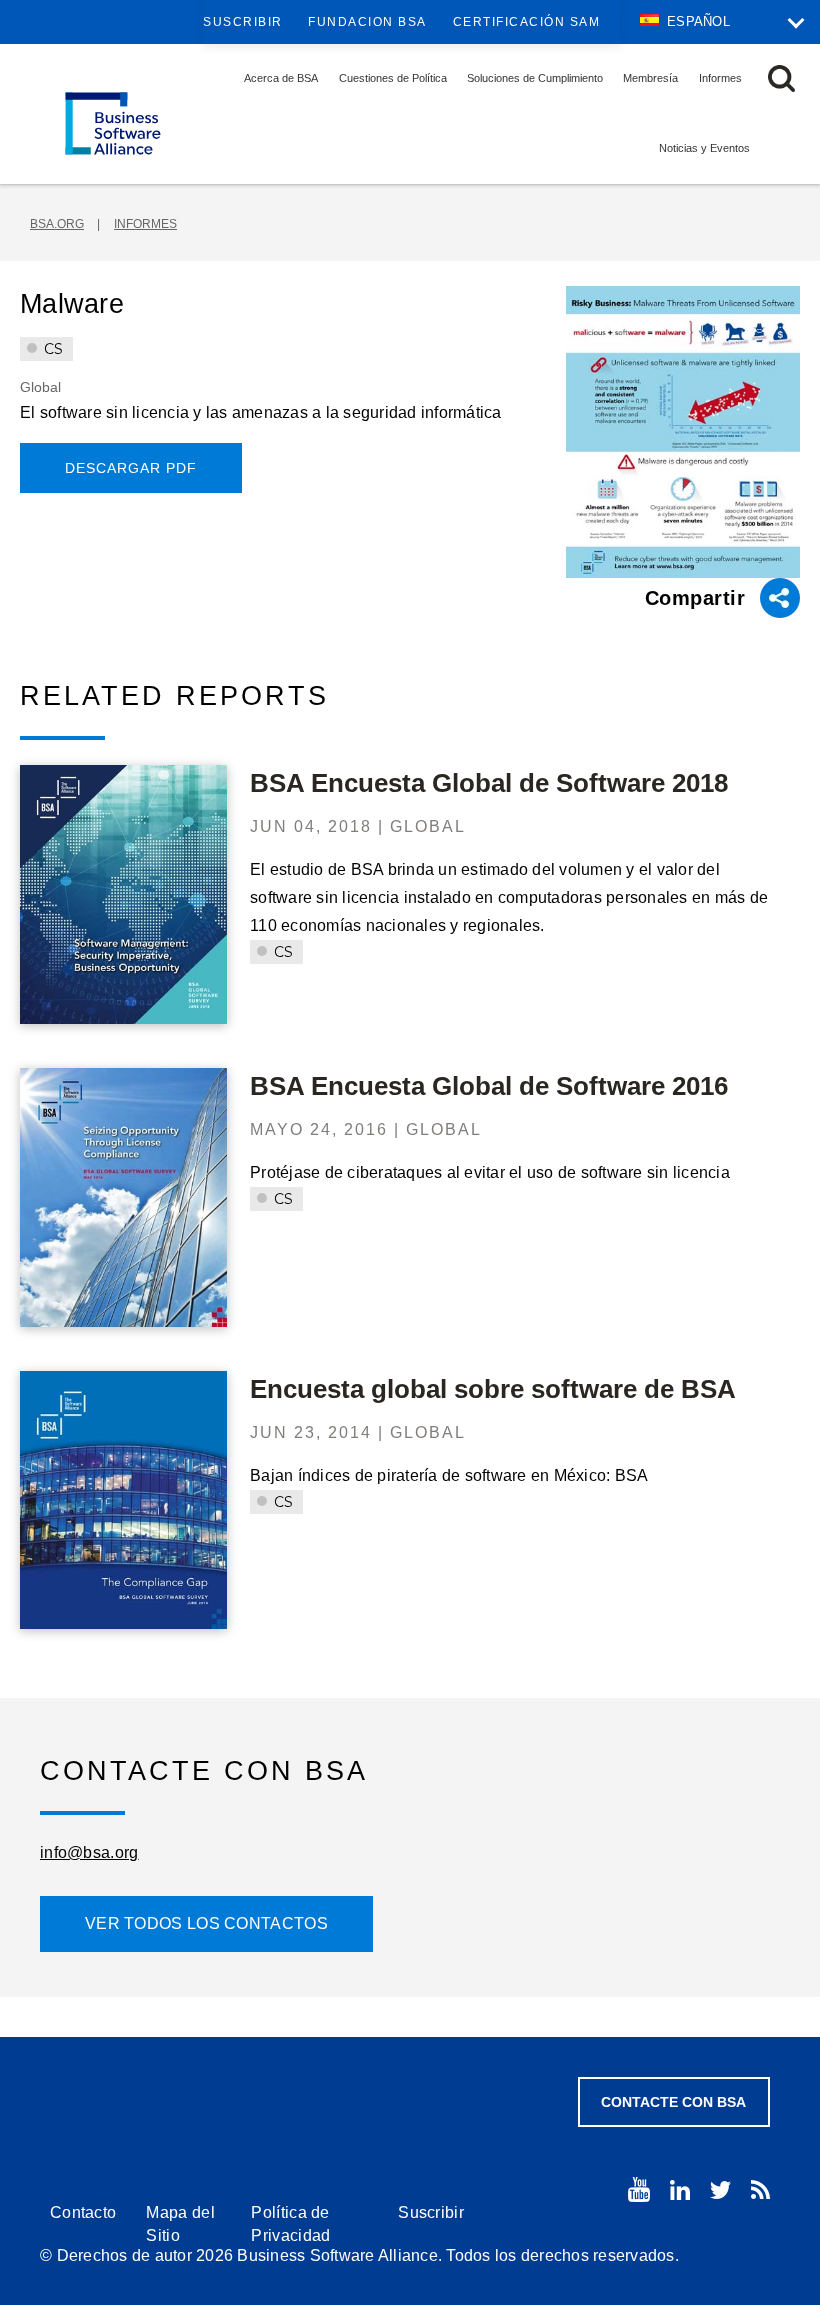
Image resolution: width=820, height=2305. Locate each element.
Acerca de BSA (281, 78)
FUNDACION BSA (367, 22)
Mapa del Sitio (180, 2224)
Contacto (83, 2212)
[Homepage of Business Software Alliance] (113, 123)
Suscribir (243, 22)
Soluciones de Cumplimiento (535, 78)
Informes (720, 78)
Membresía (650, 78)
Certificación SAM (527, 22)
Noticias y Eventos (704, 148)
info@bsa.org (89, 1852)
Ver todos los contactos (206, 1923)
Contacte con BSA (673, 2102)
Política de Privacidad (290, 2224)
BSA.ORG (57, 224)
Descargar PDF (131, 468)
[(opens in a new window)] (639, 2189)
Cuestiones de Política (393, 78)
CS (51, 349)
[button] (781, 78)
